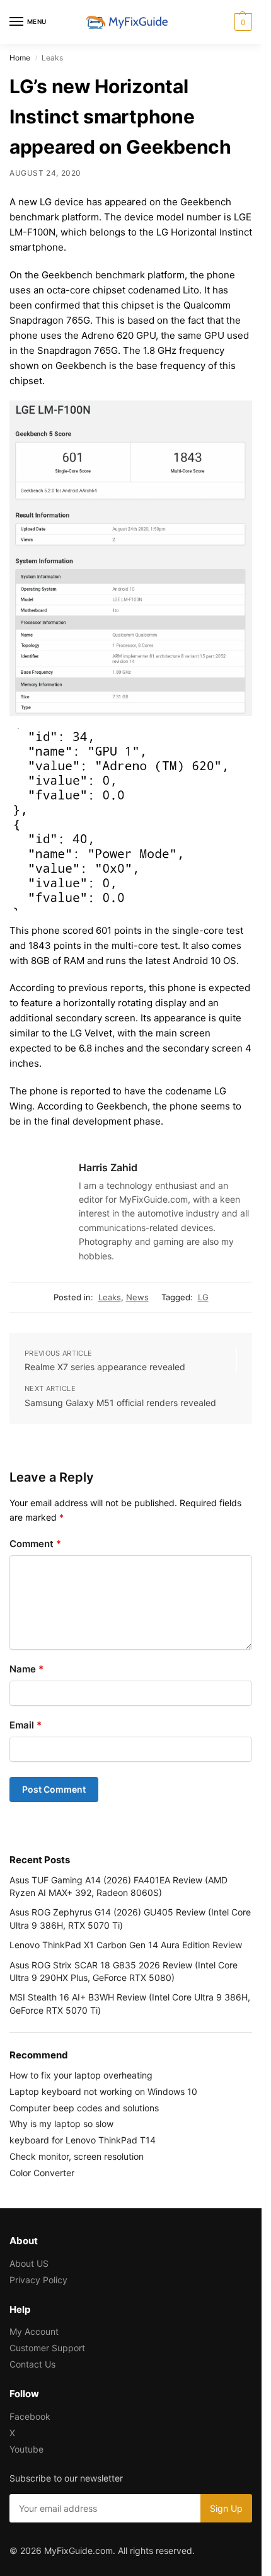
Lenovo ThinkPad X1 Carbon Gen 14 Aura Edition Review (126, 1945)
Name (26, 1669)
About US (29, 2263)
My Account (34, 2331)
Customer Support (47, 2348)
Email (26, 1725)
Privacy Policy (38, 2280)
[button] (242, 22)
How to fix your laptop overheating (81, 2075)
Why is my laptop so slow (61, 2124)
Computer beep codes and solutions (84, 2108)
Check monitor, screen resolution (77, 2156)
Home (20, 58)
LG (203, 1297)
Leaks (110, 1297)
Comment (35, 1544)
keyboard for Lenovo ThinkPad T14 (83, 2140)
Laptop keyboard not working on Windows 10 (103, 2091)
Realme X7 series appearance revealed (105, 1367)
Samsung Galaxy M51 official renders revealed (120, 1403)
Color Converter (42, 2173)
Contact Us (32, 2364)
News (137, 1297)
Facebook (30, 2416)
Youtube (26, 2449)
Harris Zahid (108, 1167)
